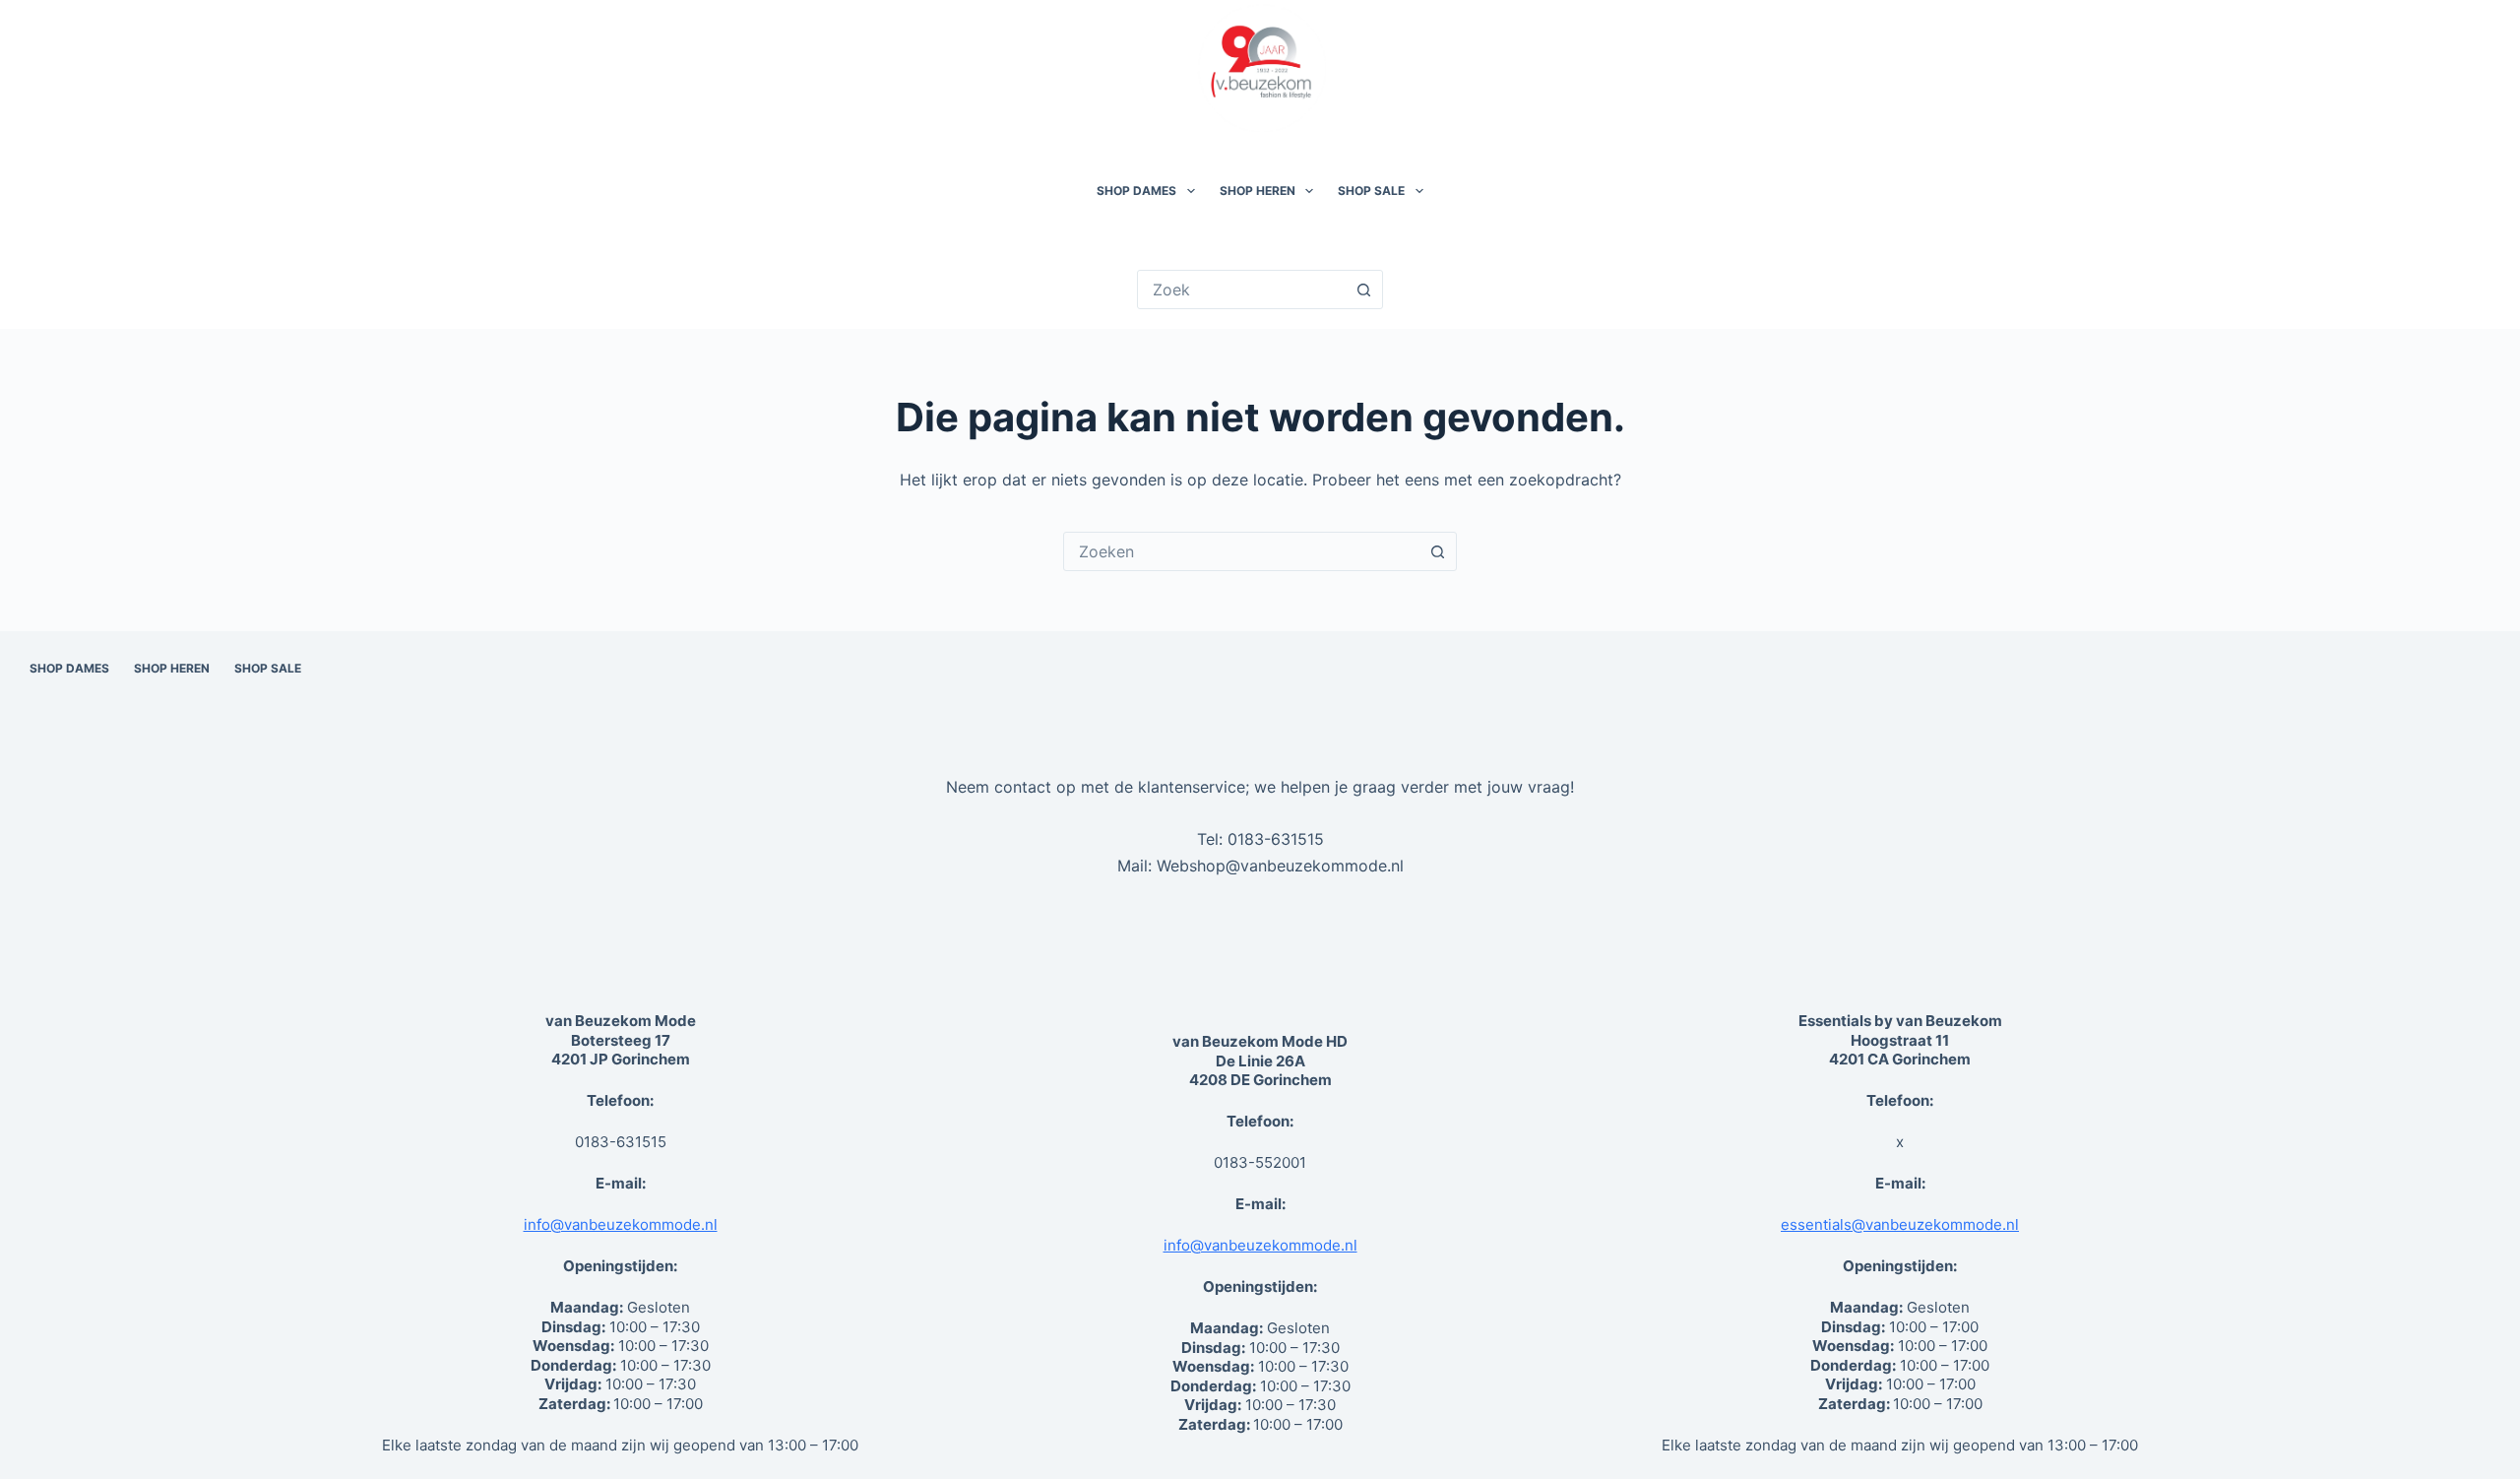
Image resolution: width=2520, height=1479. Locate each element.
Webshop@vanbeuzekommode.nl (1280, 866)
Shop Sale (1371, 191)
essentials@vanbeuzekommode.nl (1900, 1224)
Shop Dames (1136, 191)
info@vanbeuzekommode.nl (621, 1224)
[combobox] (1241, 551)
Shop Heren (1258, 191)
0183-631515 (1276, 839)
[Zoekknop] (1363, 289)
